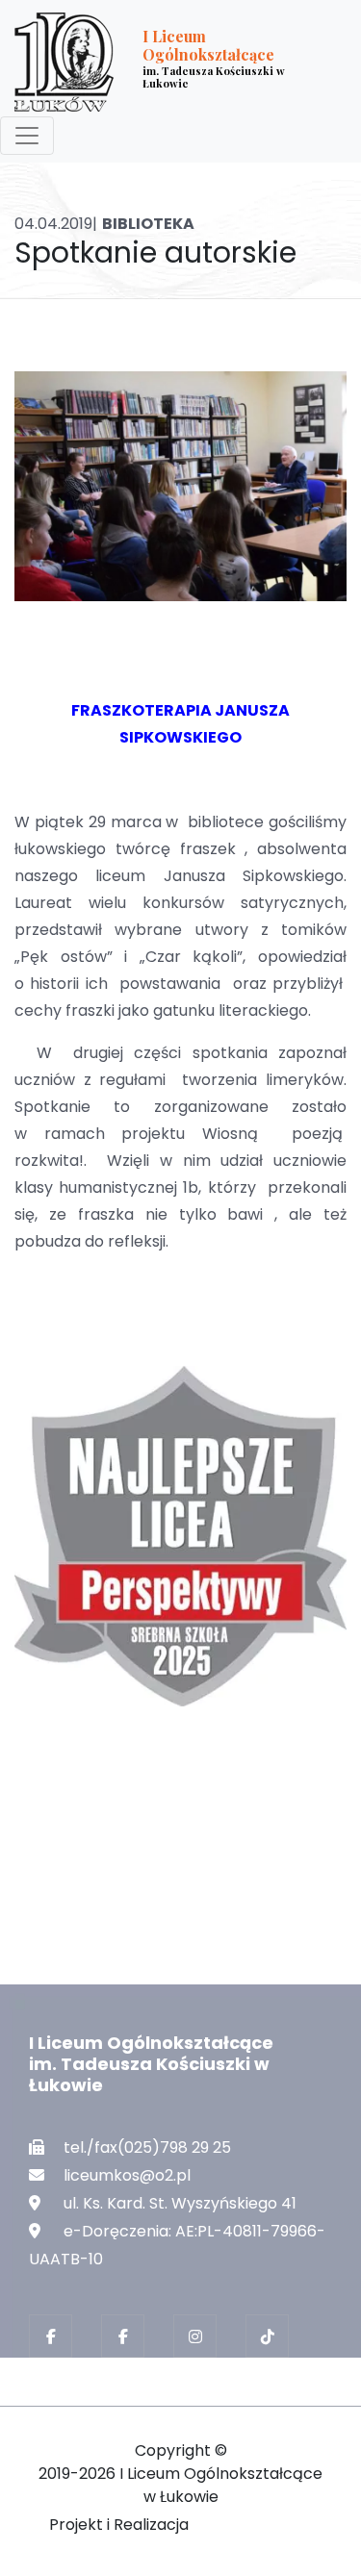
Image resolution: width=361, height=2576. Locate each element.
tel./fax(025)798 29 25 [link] (147, 2147)
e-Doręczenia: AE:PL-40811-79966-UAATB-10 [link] (177, 2245)
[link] (166, 62)
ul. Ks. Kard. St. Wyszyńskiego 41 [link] (180, 2203)
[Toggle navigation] (27, 136)
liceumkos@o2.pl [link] (127, 2175)
